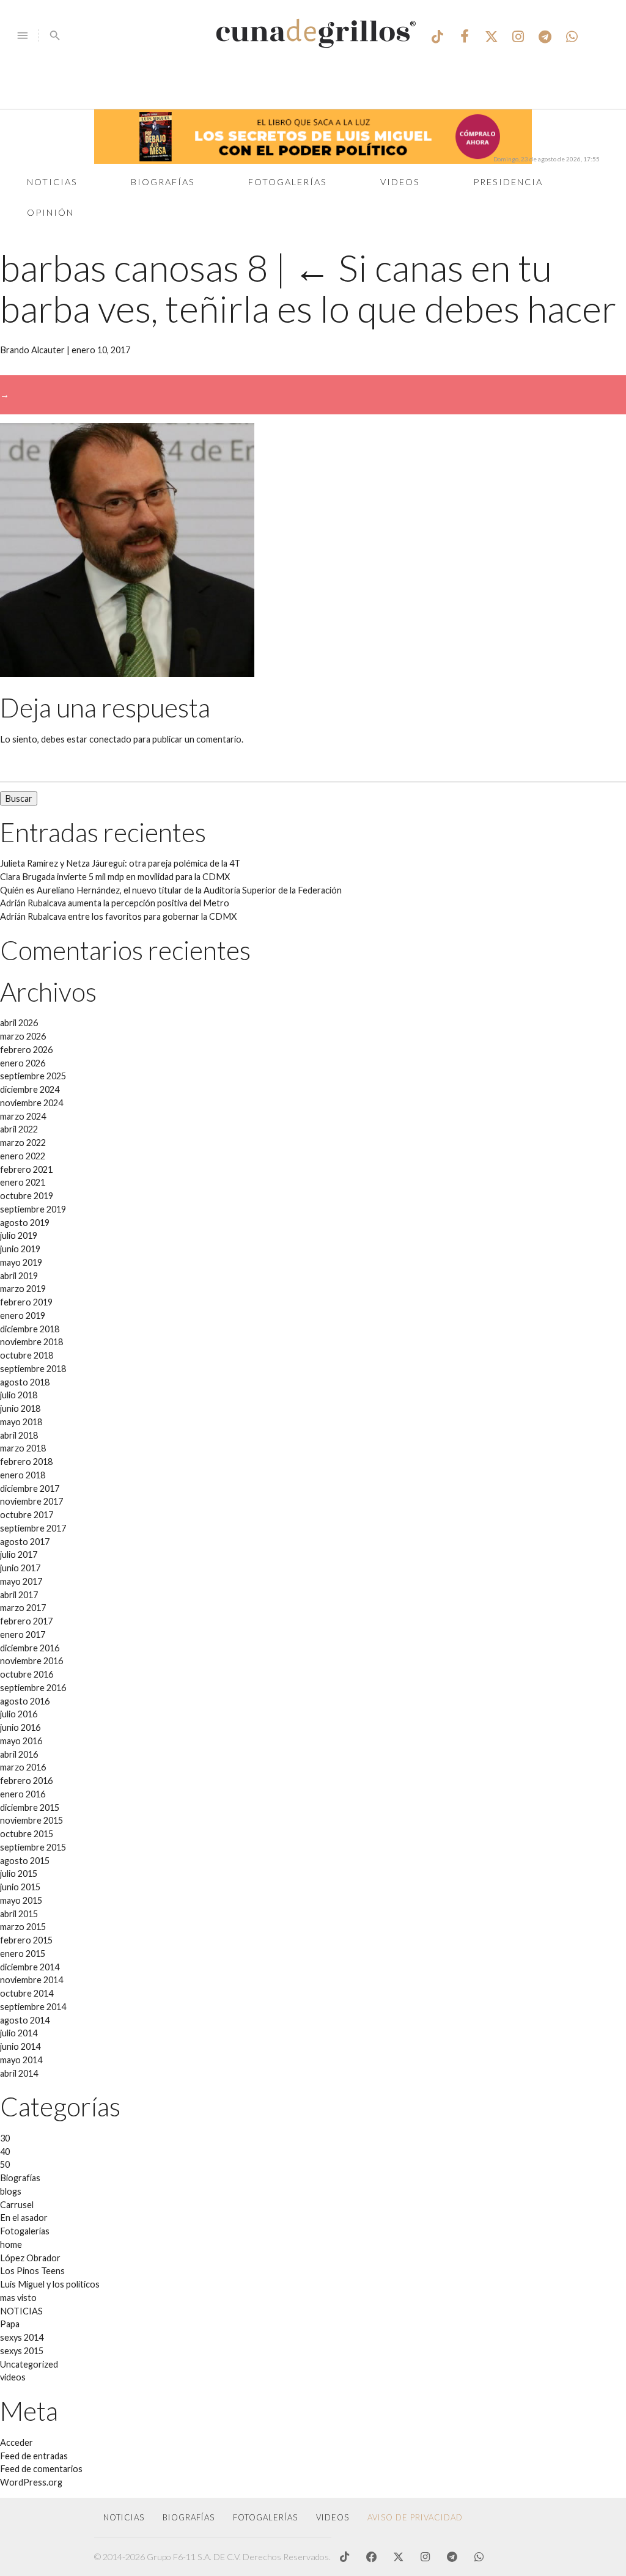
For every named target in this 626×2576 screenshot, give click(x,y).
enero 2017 (23, 1635)
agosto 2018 (25, 1382)
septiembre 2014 (33, 2007)
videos (13, 2377)
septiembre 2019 (33, 1209)
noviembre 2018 (31, 1342)
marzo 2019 (23, 1289)
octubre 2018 (27, 1355)
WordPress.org (31, 2482)
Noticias (52, 182)
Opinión (50, 212)
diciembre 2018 (30, 1329)
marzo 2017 (23, 1608)
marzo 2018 (23, 1448)
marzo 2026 (23, 1036)
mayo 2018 (21, 1422)
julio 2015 (19, 1873)
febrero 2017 (26, 1621)
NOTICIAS (21, 2311)
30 (5, 2138)
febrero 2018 (26, 1462)
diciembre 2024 (30, 1089)
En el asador (24, 2218)
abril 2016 (19, 1754)
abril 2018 (19, 1435)
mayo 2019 (21, 1262)
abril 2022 (19, 1129)
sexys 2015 (22, 2351)
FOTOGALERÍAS (265, 2517)
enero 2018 (23, 1475)
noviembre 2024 (31, 1103)
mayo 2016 (21, 1741)
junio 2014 (20, 2046)
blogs (11, 2191)
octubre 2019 (27, 1196)
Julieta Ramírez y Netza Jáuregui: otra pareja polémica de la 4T (120, 863)
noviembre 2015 (31, 1820)
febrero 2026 (26, 1050)
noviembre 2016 (31, 1661)
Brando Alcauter (32, 350)
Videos (400, 182)
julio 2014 (19, 2033)
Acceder (17, 2442)
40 (5, 2152)
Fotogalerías (288, 182)
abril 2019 (19, 1276)
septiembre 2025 (33, 1076)
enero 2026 (23, 1063)
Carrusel (17, 2205)
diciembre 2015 (30, 1807)
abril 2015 (19, 1914)
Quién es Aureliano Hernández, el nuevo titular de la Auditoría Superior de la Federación (171, 890)
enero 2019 (23, 1316)
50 (5, 2164)
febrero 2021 (26, 1169)
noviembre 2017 (31, 1501)
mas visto (18, 2298)
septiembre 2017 (33, 1528)
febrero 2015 (26, 1940)
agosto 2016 (25, 1701)
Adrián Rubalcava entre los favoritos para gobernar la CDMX (118, 916)
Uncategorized (29, 2364)
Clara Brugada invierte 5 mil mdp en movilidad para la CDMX (115, 877)
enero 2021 (23, 1182)
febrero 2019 (26, 1302)
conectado (110, 739)
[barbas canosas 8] (127, 674)
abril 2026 (19, 1023)
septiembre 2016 (33, 1688)
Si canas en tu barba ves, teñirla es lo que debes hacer (308, 288)
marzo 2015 (23, 1927)
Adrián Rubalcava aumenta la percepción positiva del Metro (115, 903)
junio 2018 (20, 1408)
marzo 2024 (23, 1116)
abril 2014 (19, 2073)
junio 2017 (20, 1568)
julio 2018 (19, 1395)
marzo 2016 (23, 1767)
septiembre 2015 (33, 1847)
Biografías (163, 182)
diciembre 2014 (30, 1967)
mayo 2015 (21, 1900)
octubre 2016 (27, 1674)
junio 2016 (20, 1727)
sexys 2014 (22, 2337)
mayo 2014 (21, 2060)
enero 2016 (23, 1794)
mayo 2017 (21, 1581)
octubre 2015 (27, 1834)
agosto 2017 (25, 1542)
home (11, 2244)
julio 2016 (19, 1714)
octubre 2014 (27, 1993)
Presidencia (508, 182)
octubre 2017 (27, 1515)
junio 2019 (20, 1249)
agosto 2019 (25, 1223)
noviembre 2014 (31, 1980)
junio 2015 (20, 1887)
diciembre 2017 (30, 1488)
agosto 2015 (25, 1861)
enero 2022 (23, 1156)
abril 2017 (19, 1595)
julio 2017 (19, 1554)
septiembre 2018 (33, 1369)
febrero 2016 (26, 1781)
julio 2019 (19, 1235)
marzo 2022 (23, 1143)
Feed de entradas (34, 2456)
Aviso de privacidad (415, 2517)
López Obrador (30, 2258)
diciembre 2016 (30, 1648)
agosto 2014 (25, 2020)
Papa (10, 2324)
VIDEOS (333, 2517)
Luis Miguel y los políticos (50, 2284)
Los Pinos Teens (32, 2271)
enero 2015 (23, 1954)
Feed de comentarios (41, 2469)
